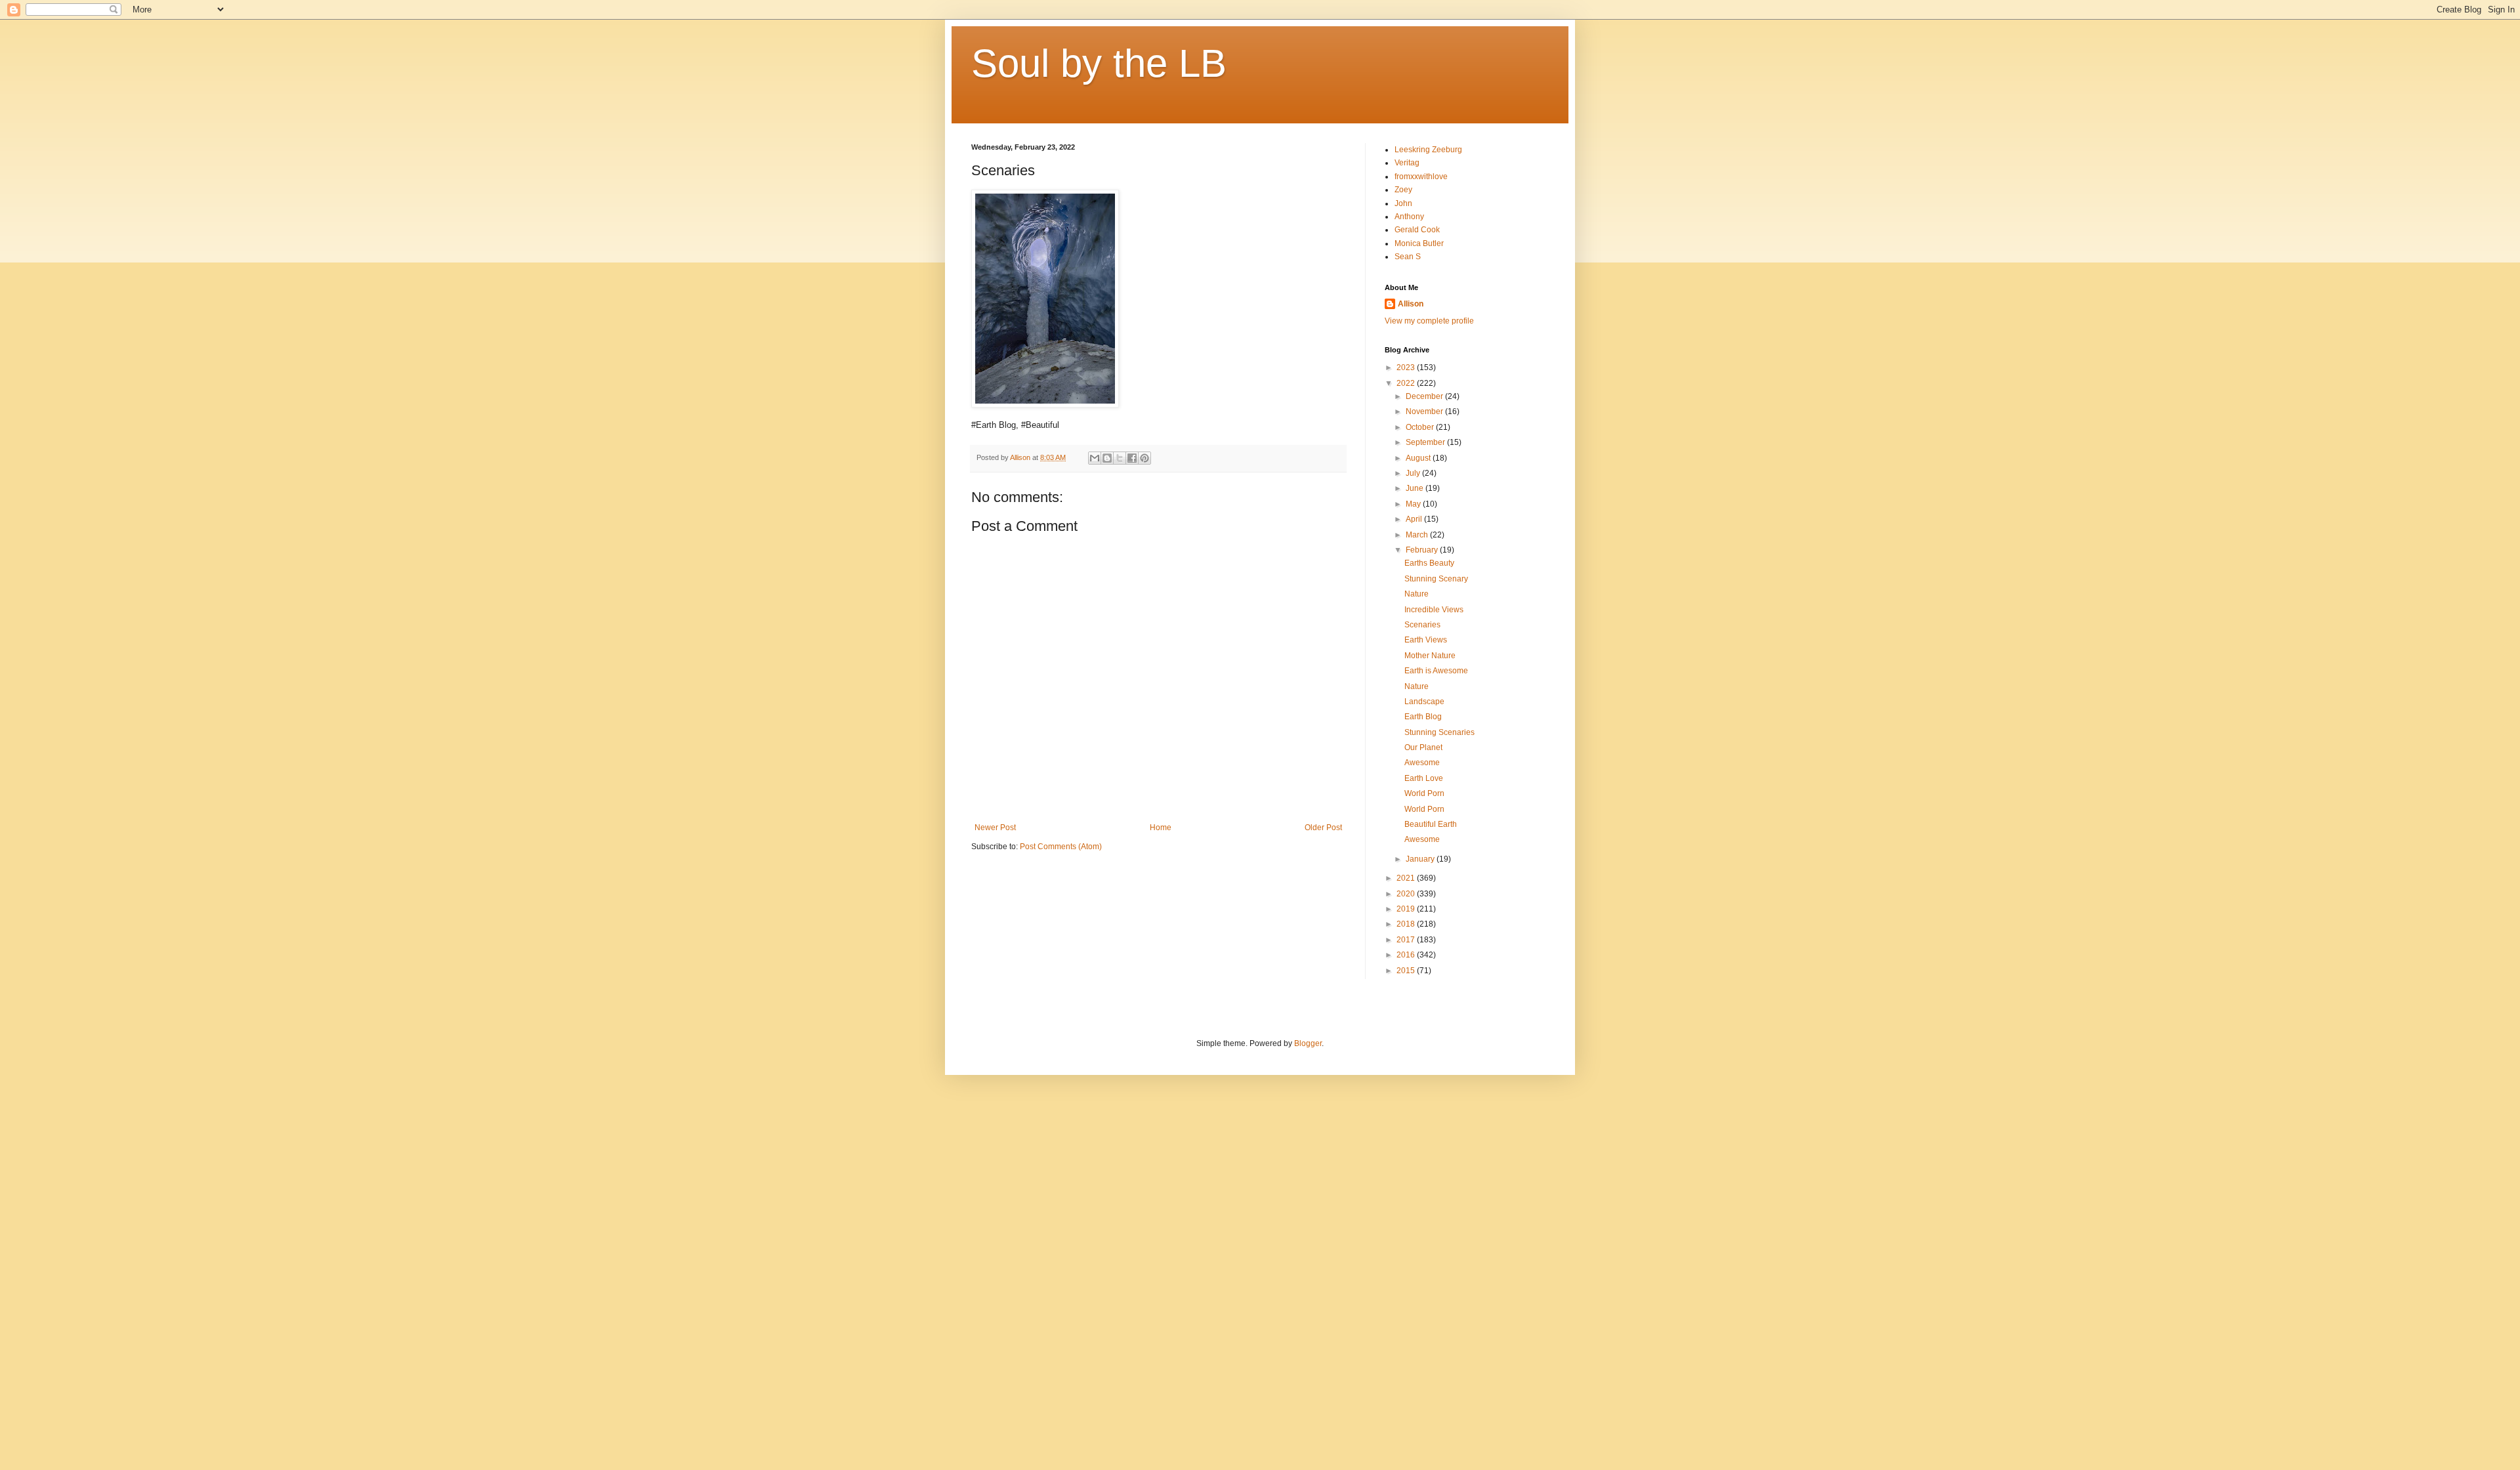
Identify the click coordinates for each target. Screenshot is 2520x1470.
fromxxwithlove (1421, 177)
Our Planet (1423, 747)
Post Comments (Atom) (1061, 847)
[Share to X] (1120, 458)
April (1415, 519)
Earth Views (1426, 640)
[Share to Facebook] (1132, 458)
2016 (1407, 955)
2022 (1407, 383)
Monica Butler (1419, 243)
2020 (1407, 894)
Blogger (1308, 1043)
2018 (1407, 924)
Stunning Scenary (1436, 579)
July (1414, 473)
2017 (1407, 940)
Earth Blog (1423, 717)
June (1416, 488)
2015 (1407, 971)
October (1421, 427)
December (1425, 396)
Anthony (1409, 217)
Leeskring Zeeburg (1428, 150)
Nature (1417, 594)
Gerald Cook (1417, 230)
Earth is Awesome (1436, 671)
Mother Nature (1430, 656)
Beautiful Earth (1431, 824)
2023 (1407, 367)
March (1418, 535)
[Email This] (1095, 458)
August (1419, 458)
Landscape (1424, 702)
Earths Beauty (1429, 563)
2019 (1407, 909)
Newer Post (995, 828)
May (1414, 504)
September (1426, 442)
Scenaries (1422, 625)
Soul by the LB (1099, 63)
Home (1161, 828)
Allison (1411, 304)
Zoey (1403, 190)
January (1421, 859)
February (1423, 550)
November (1425, 411)
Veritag (1407, 163)
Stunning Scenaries (1439, 732)
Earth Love (1424, 778)
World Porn (1424, 793)
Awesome (1422, 763)
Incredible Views (1434, 610)
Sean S (1408, 257)
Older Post (1323, 828)
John (1403, 203)
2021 (1407, 878)
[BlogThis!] (1107, 458)
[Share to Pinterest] (1144, 458)
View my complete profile (1429, 321)
